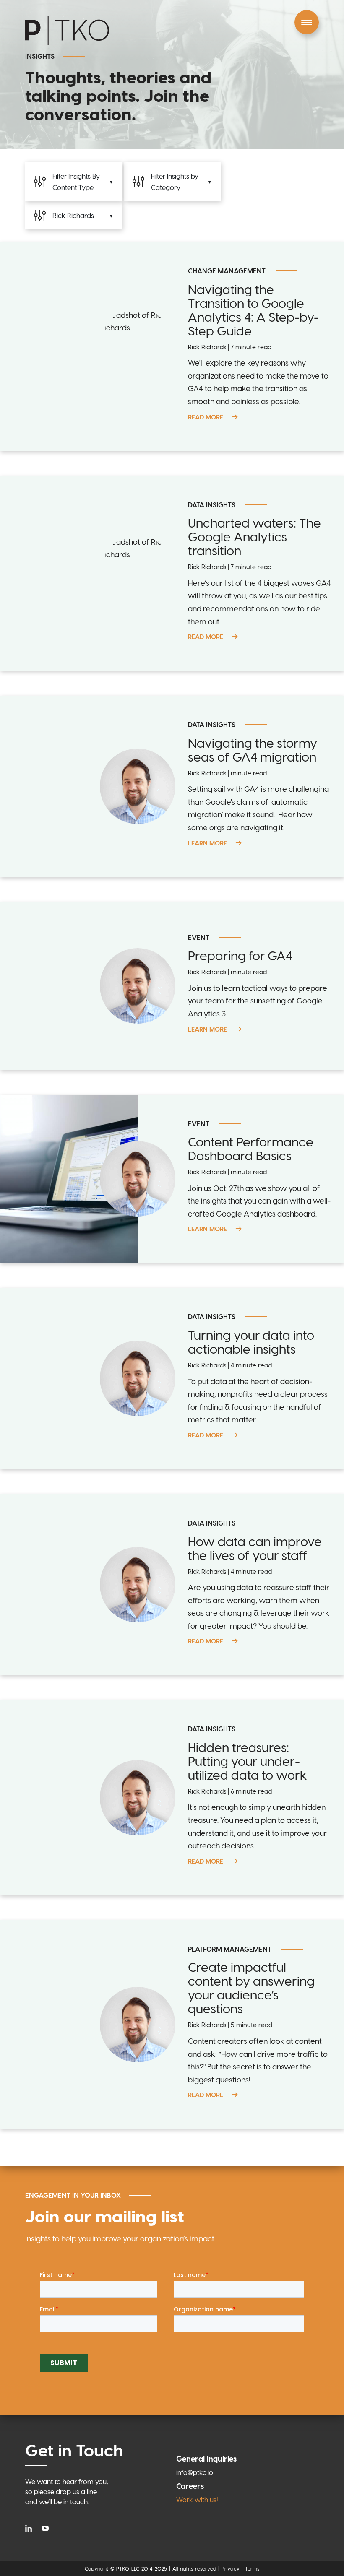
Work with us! (197, 2499)
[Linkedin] (31, 2528)
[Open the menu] (307, 22)
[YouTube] (45, 2528)
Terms (252, 2568)
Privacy (231, 2568)
